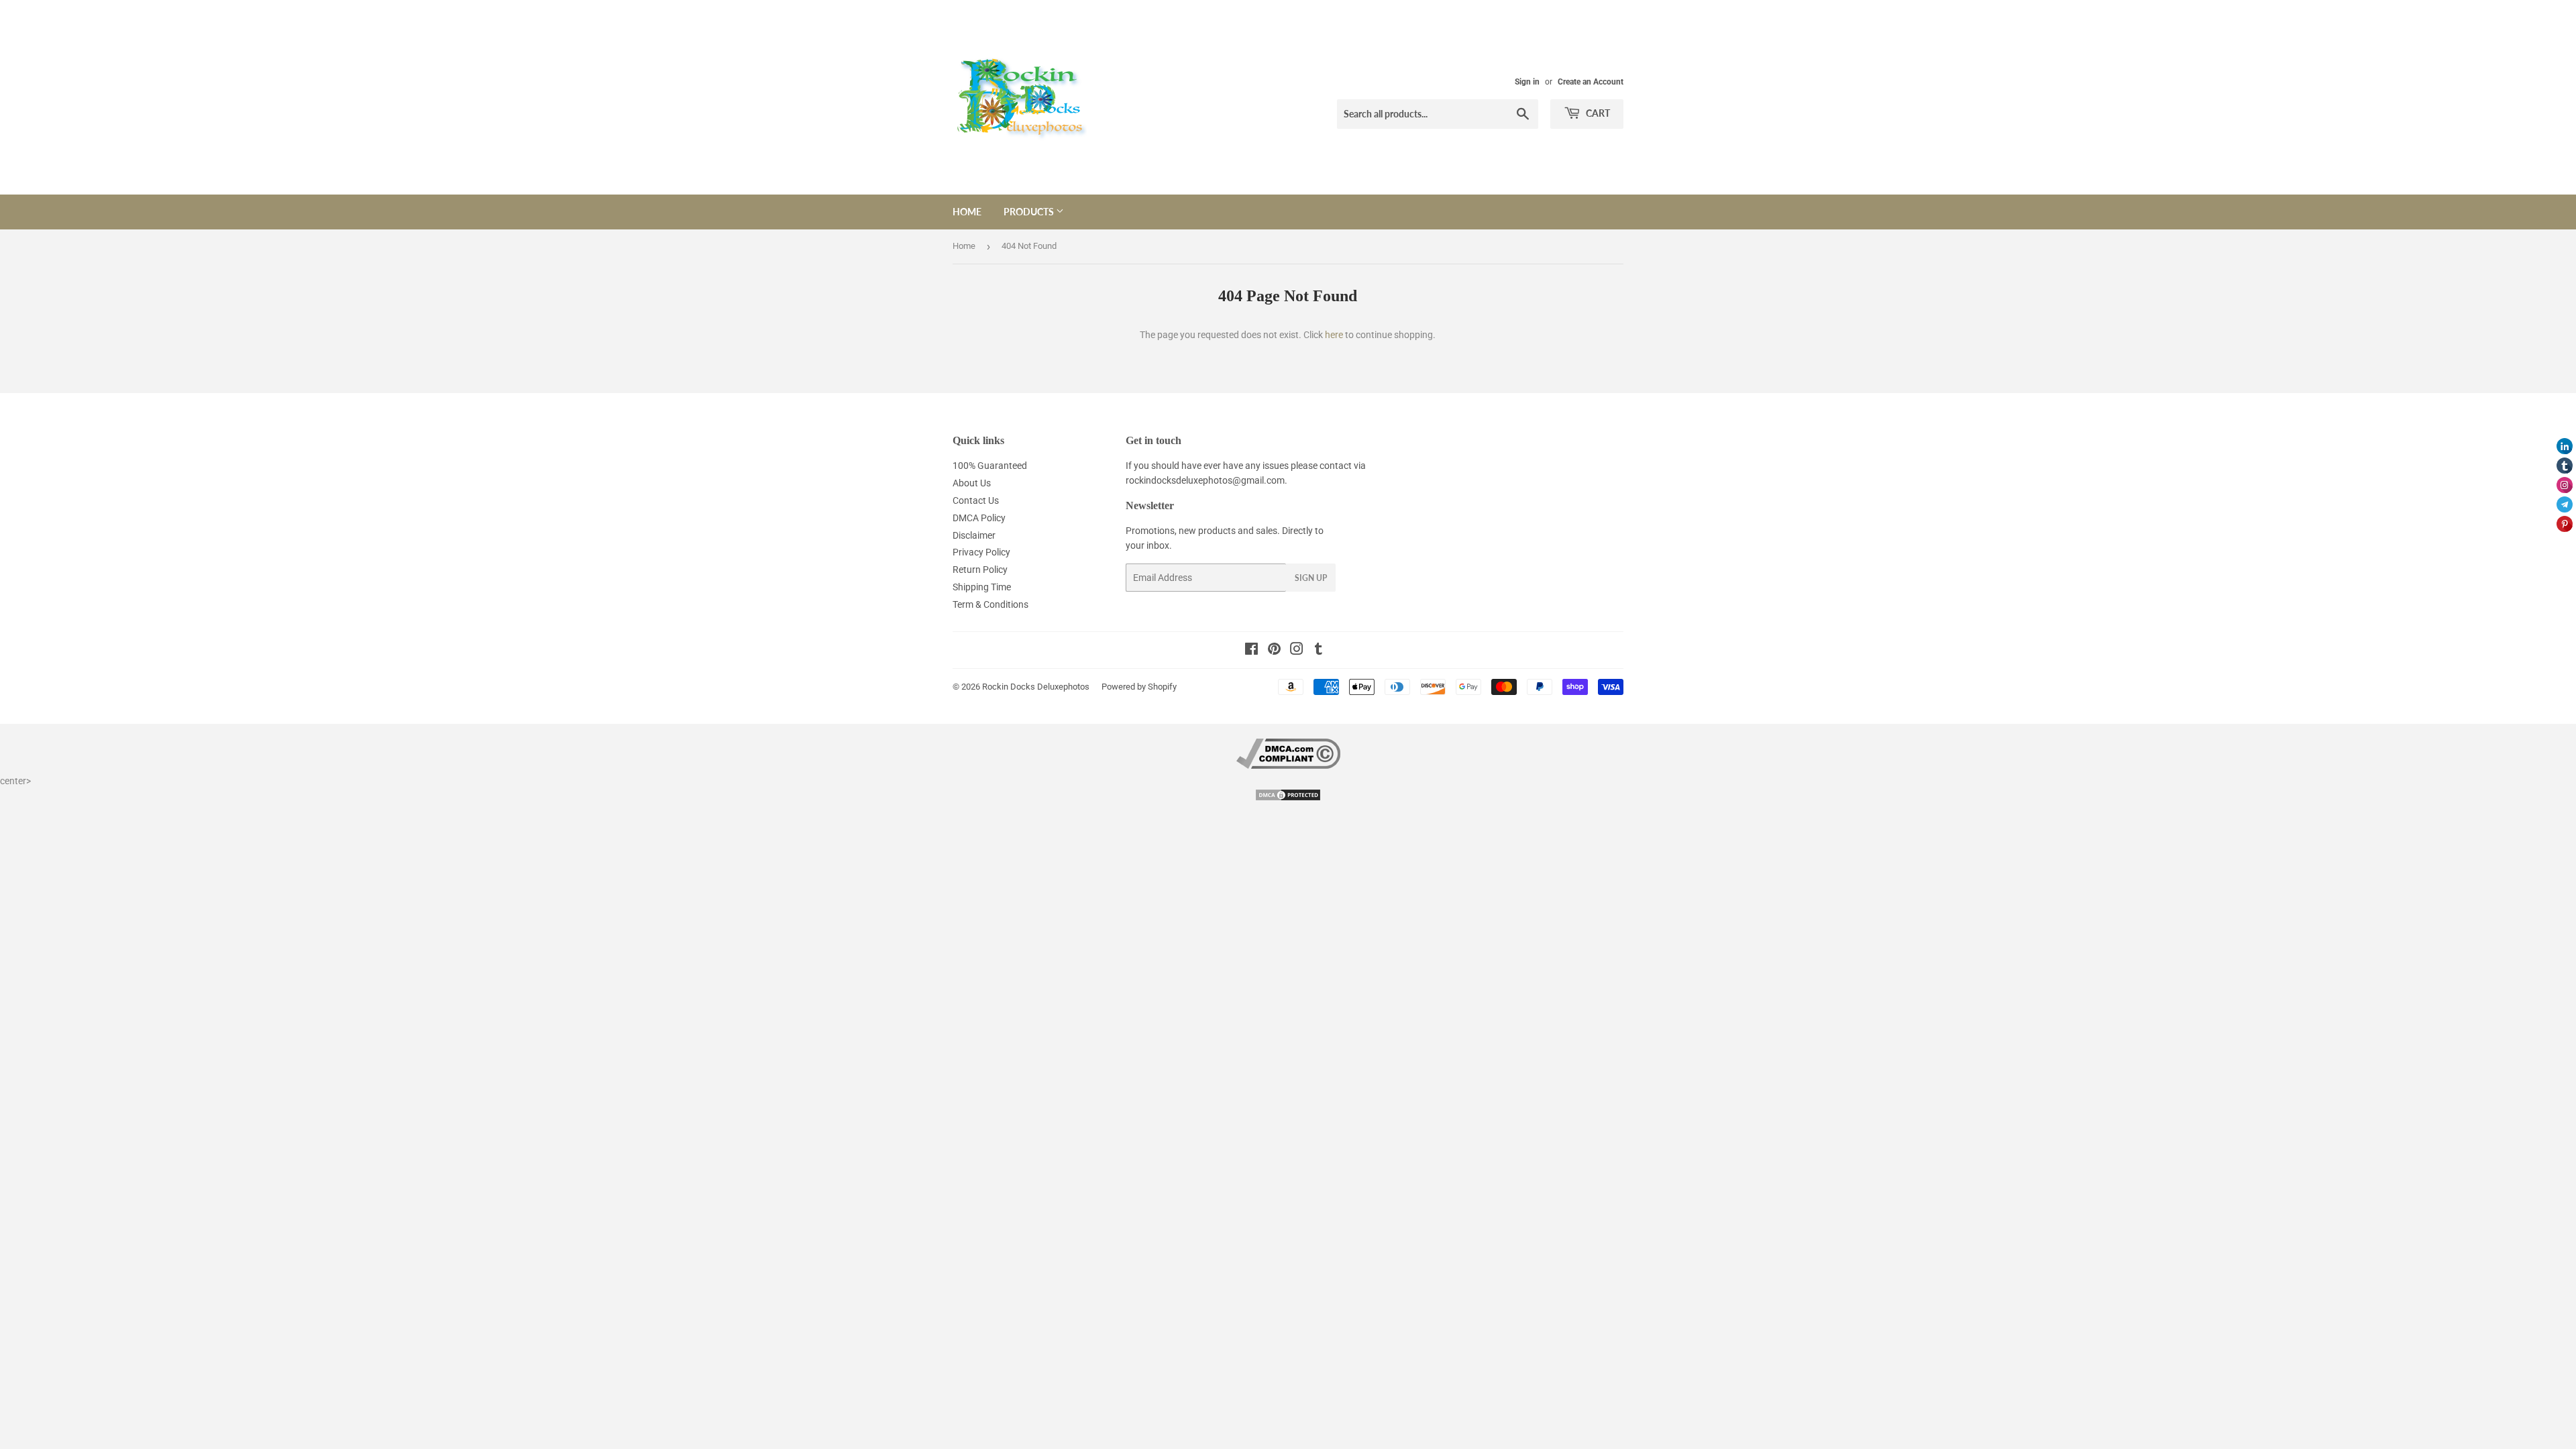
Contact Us (976, 500)
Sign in (1527, 82)
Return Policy (980, 570)
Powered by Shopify (1139, 687)
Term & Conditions (990, 604)
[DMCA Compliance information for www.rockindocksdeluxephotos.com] (1288, 765)
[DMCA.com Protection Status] (1288, 798)
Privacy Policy (981, 552)
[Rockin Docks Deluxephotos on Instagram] (1297, 651)
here (1334, 335)
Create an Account (1591, 82)
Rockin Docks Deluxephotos (1036, 687)
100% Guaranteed (990, 466)
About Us (972, 483)
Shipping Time (982, 587)
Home (967, 212)
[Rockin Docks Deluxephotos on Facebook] (1251, 651)
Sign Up (1311, 578)
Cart (1597, 113)
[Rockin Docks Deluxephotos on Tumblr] (1319, 651)
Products (1030, 212)
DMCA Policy (979, 518)
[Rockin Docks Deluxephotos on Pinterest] (1274, 651)
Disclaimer (974, 535)
